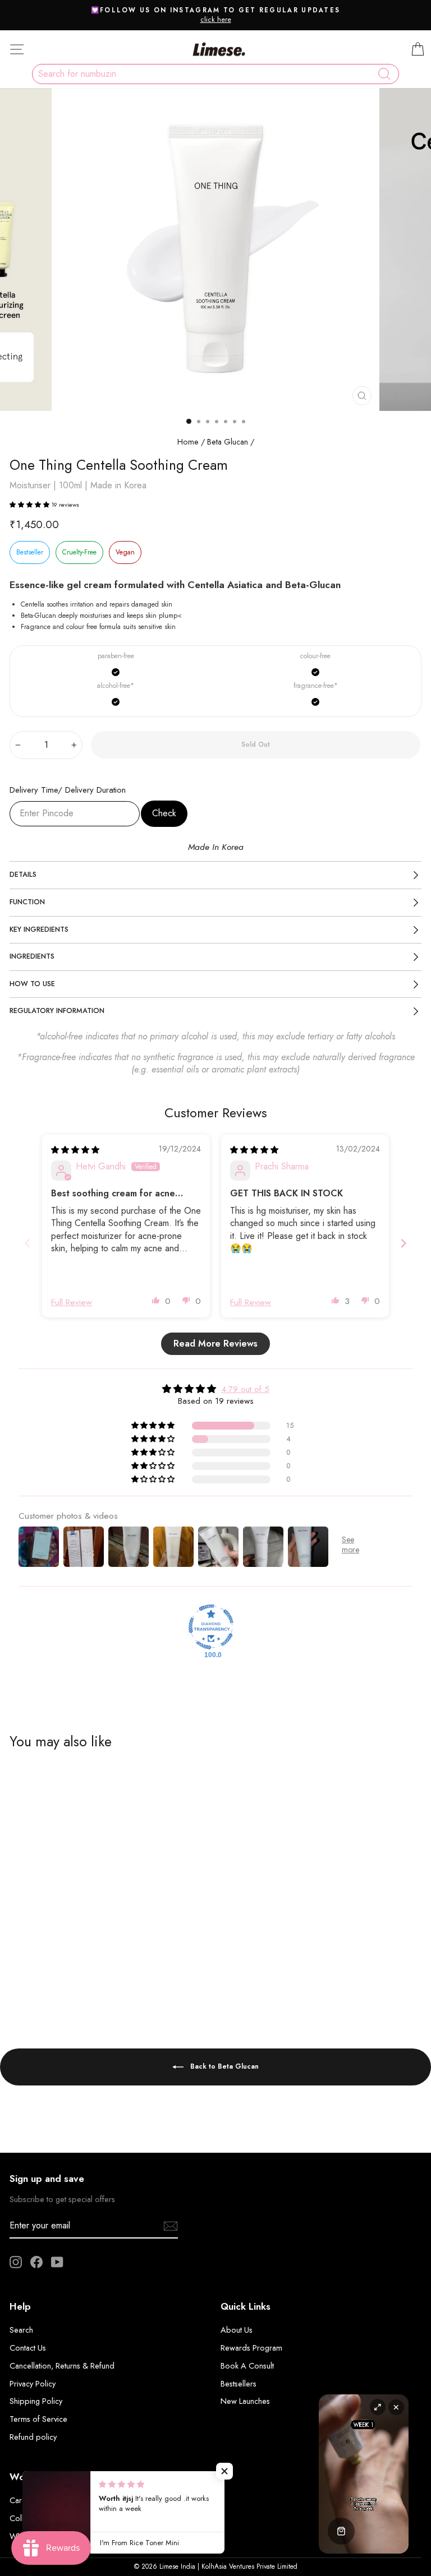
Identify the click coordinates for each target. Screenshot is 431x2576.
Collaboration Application (54, 2518)
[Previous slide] (27, 1243)
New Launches (245, 2401)
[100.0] (211, 1627)
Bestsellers (239, 2384)
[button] (30, 505)
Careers (23, 2500)
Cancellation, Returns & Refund (62, 2366)
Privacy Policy (33, 2384)
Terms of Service (38, 2419)
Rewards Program (251, 2348)
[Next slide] (404, 1243)
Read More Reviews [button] (215, 1344)
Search (21, 2330)
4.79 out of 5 (245, 1389)
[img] (75, 1150)
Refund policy (33, 2437)
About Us (237, 2330)
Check (164, 813)
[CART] (418, 49)
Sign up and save (47, 2179)
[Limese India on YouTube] (57, 2262)
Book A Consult (247, 2366)
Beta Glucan (228, 442)
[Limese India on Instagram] (16, 2262)
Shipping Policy (36, 2401)
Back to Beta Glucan (223, 2066)
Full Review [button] (72, 1302)
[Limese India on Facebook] (36, 2262)
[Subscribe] (171, 2226)
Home (188, 442)
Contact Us (28, 2348)
